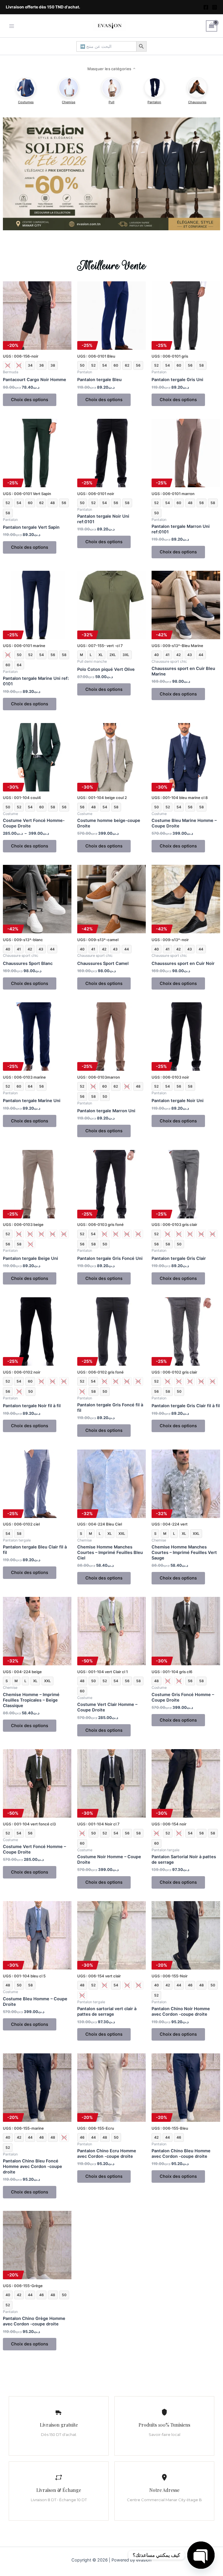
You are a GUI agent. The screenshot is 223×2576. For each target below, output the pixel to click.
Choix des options (30, 400)
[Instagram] (215, 7)
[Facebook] (206, 7)
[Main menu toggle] (12, 26)
